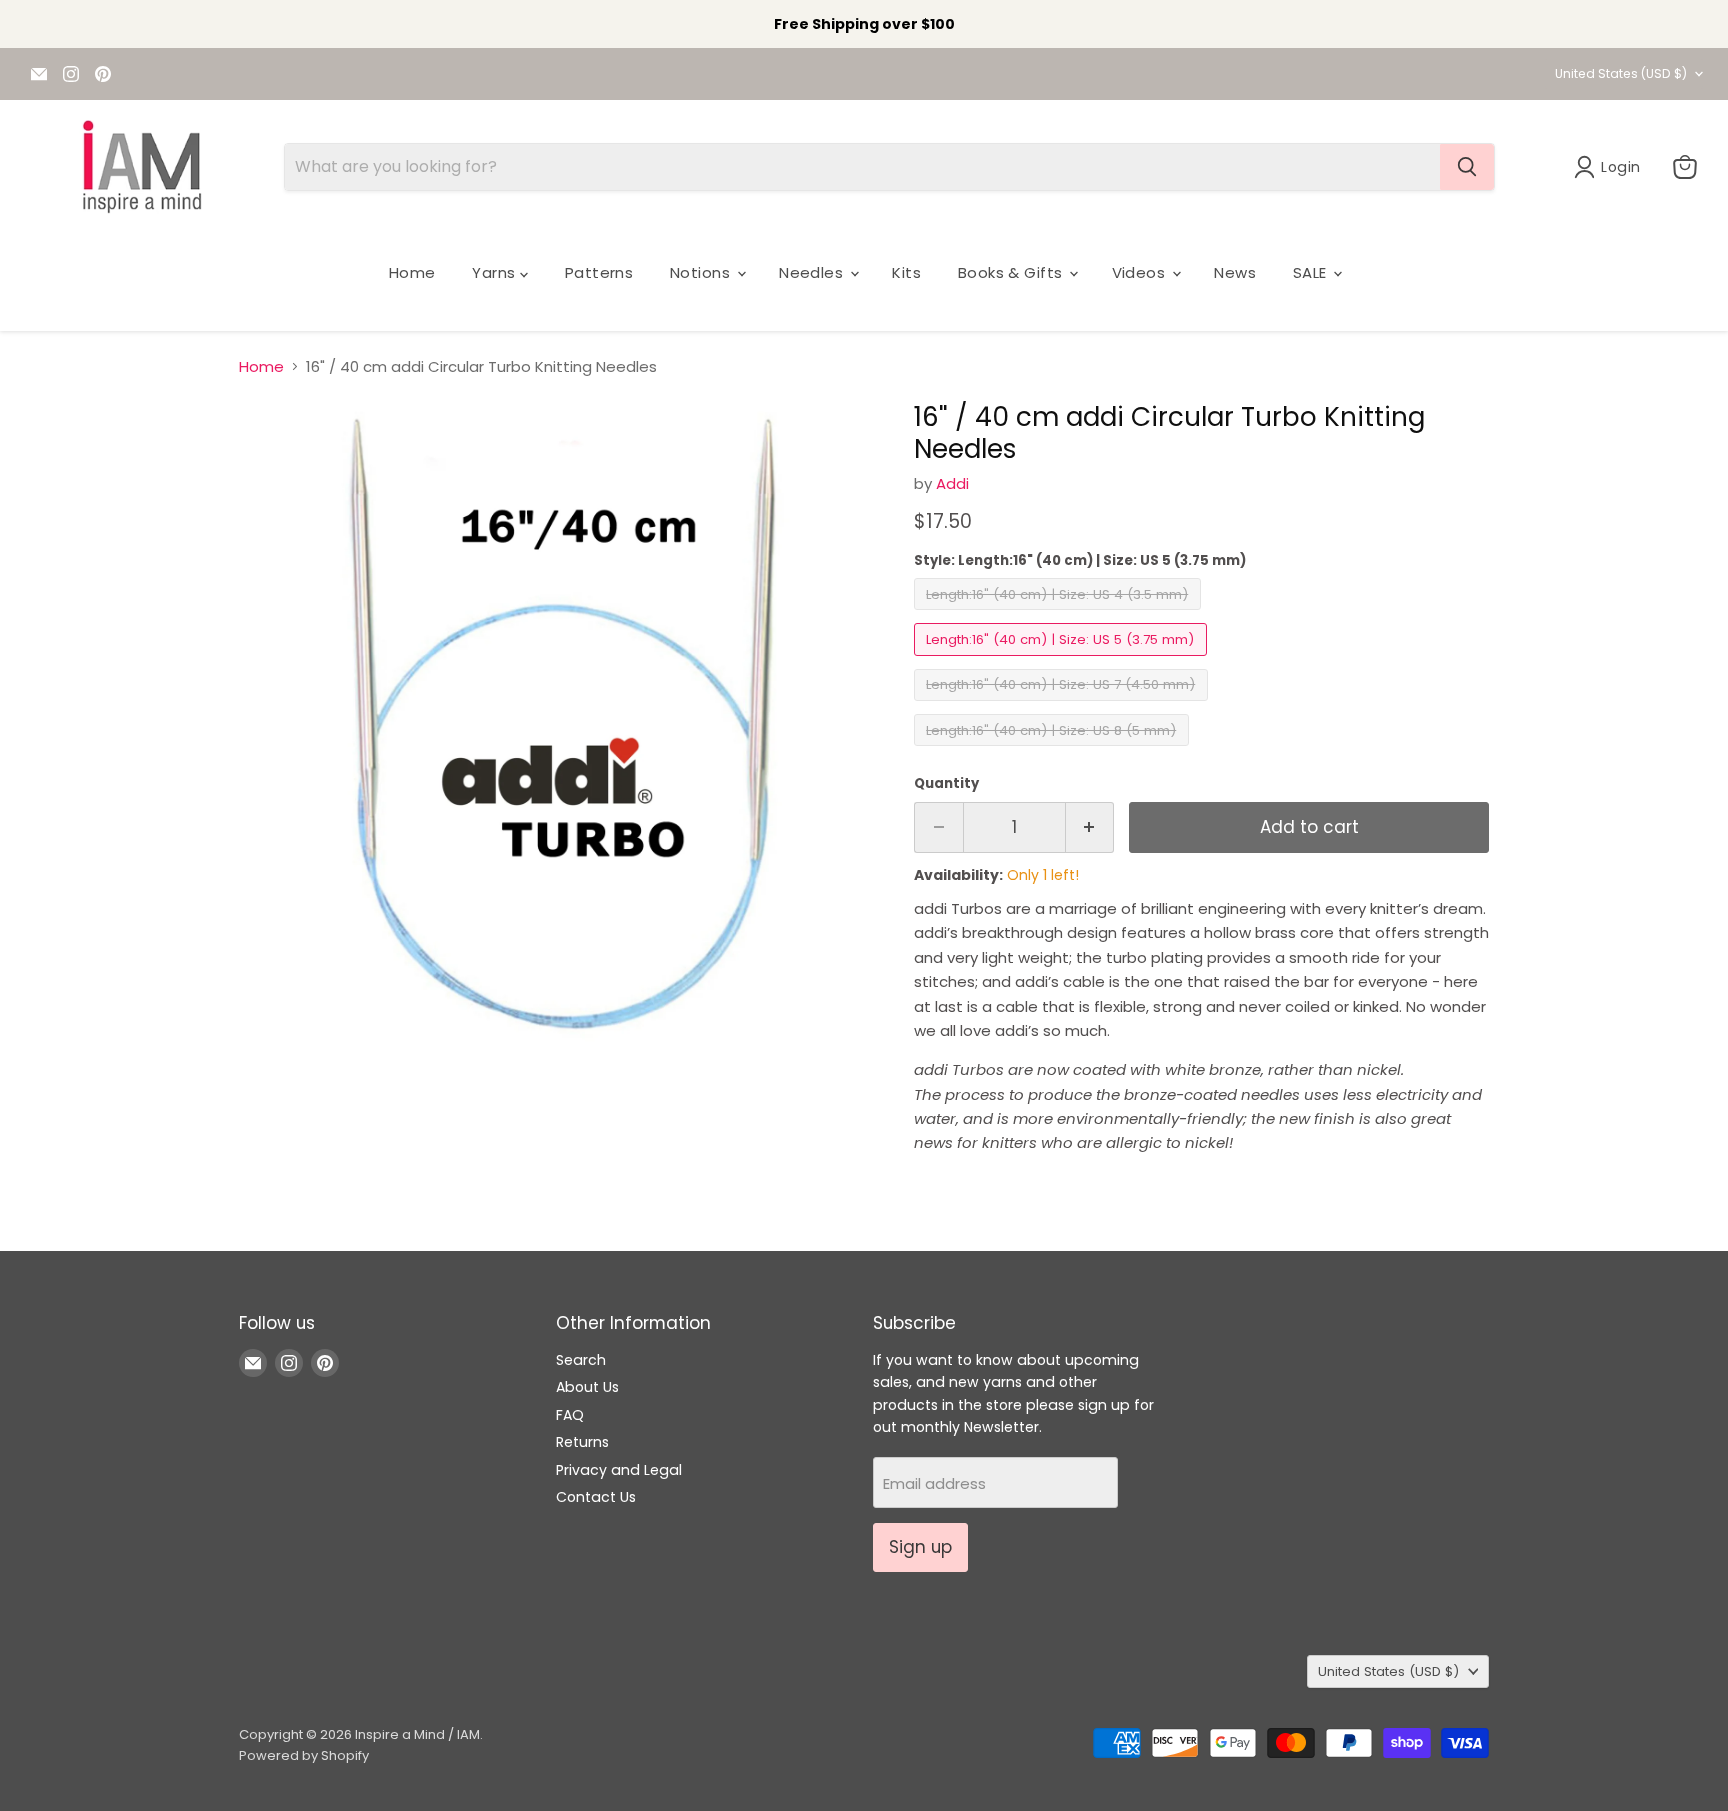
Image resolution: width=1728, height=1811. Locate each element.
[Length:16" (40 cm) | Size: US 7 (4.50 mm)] (1063, 705)
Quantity (946, 783)
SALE (1312, 272)
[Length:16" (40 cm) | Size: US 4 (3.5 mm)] (1060, 614)
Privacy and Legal (619, 1470)
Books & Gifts (1012, 272)
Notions (702, 272)
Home (412, 272)
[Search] (1467, 167)
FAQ (570, 1415)
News (1235, 272)
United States (1621, 73)
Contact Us (596, 1497)
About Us (587, 1387)
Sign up (920, 1547)
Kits (906, 272)
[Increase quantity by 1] (1090, 827)
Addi (952, 483)
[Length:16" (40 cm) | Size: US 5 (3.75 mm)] (1063, 660)
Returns (582, 1442)
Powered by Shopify (304, 1755)
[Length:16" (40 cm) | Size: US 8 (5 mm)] (1054, 750)
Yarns (496, 272)
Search (581, 1360)
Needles (813, 272)
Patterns (599, 272)
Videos (1141, 272)
